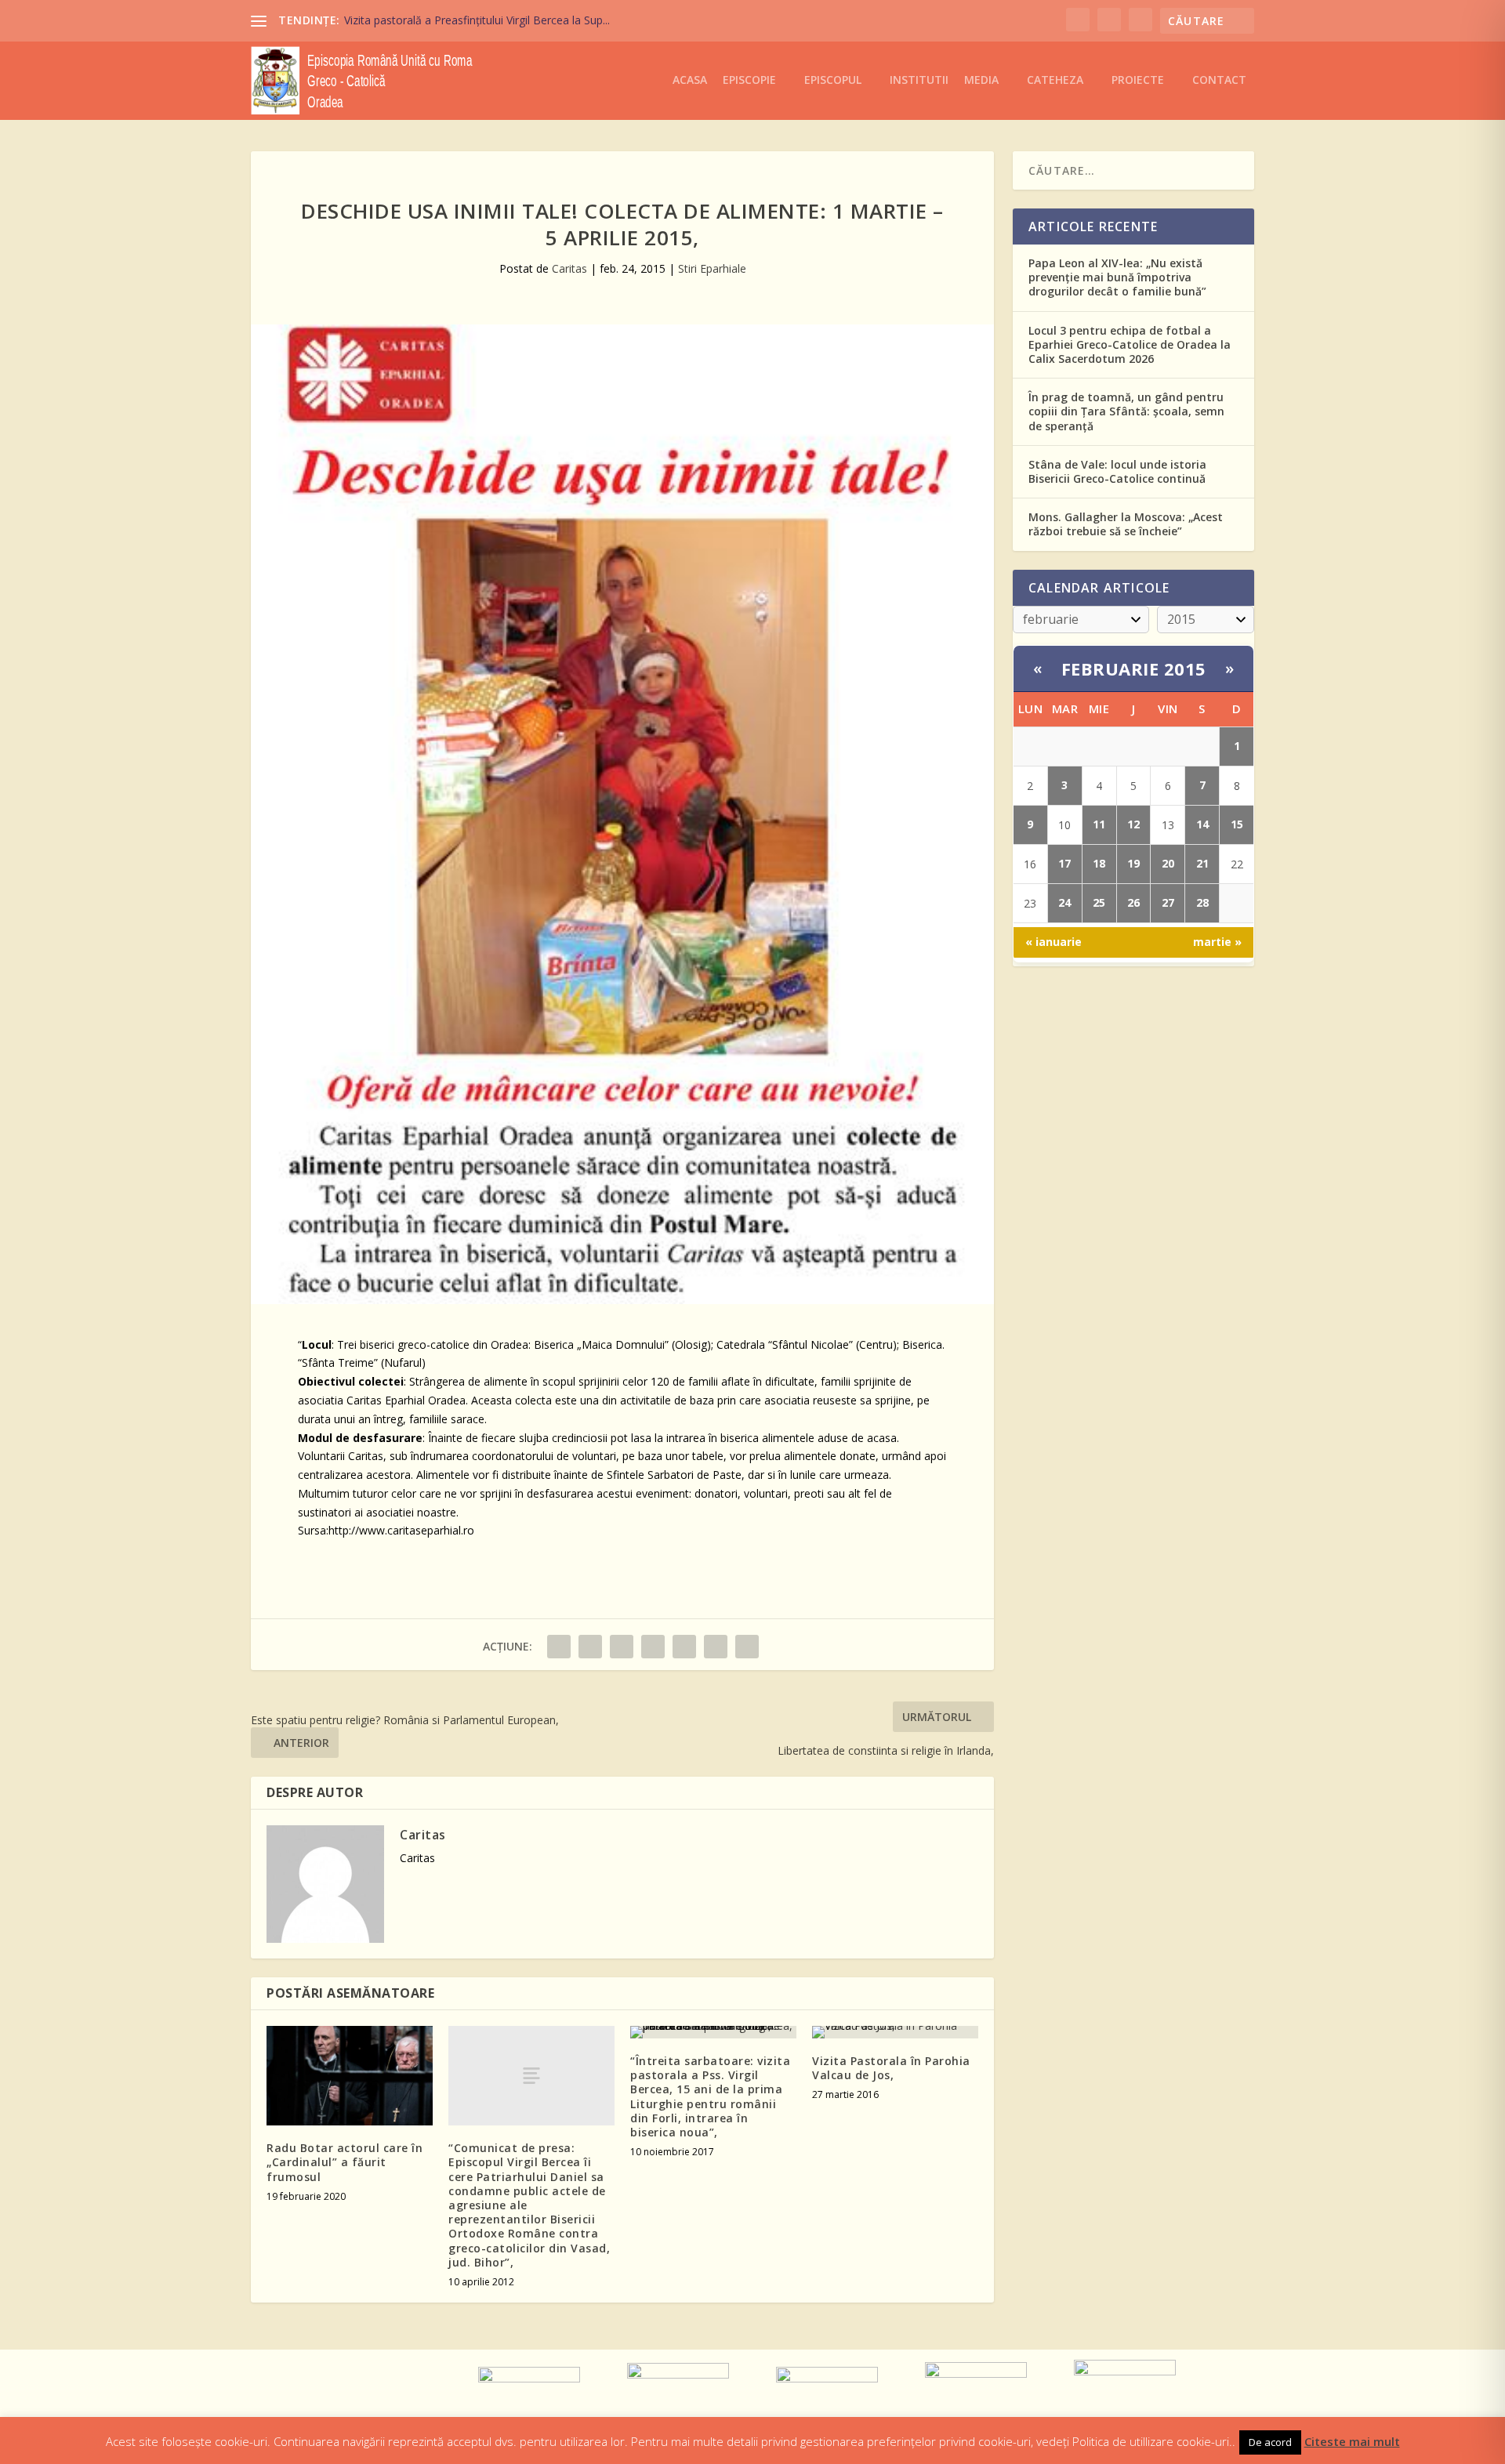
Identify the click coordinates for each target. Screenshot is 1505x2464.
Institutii (919, 80)
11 (1099, 824)
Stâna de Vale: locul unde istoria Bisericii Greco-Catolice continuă (1117, 471)
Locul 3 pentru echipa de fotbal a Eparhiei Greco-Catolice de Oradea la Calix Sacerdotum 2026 (1130, 344)
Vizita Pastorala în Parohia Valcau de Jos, (891, 2068)
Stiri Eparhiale (712, 268)
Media (981, 80)
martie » (1217, 942)
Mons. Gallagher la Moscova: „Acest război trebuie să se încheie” (1126, 524)
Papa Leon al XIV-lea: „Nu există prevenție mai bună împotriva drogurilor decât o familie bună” (1117, 277)
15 (1237, 824)
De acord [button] (1270, 2442)
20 (1168, 863)
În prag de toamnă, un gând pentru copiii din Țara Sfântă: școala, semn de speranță (1126, 411)
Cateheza (1055, 80)
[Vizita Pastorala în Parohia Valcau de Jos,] (895, 2032)
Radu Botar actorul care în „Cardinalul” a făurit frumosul (345, 2162)
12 (1133, 824)
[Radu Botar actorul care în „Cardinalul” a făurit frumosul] (350, 2076)
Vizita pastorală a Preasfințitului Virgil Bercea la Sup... (477, 20)
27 (1168, 902)
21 (1202, 863)
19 (1133, 863)
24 (1064, 902)
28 (1202, 902)
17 (1064, 863)
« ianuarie (1053, 942)
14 (1202, 824)
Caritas (569, 268)
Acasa (690, 80)
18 (1099, 863)
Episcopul (833, 80)
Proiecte (1138, 80)
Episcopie (749, 80)
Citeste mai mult (1352, 2441)
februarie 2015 (1134, 669)
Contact (1219, 80)
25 (1099, 902)
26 (1133, 902)
